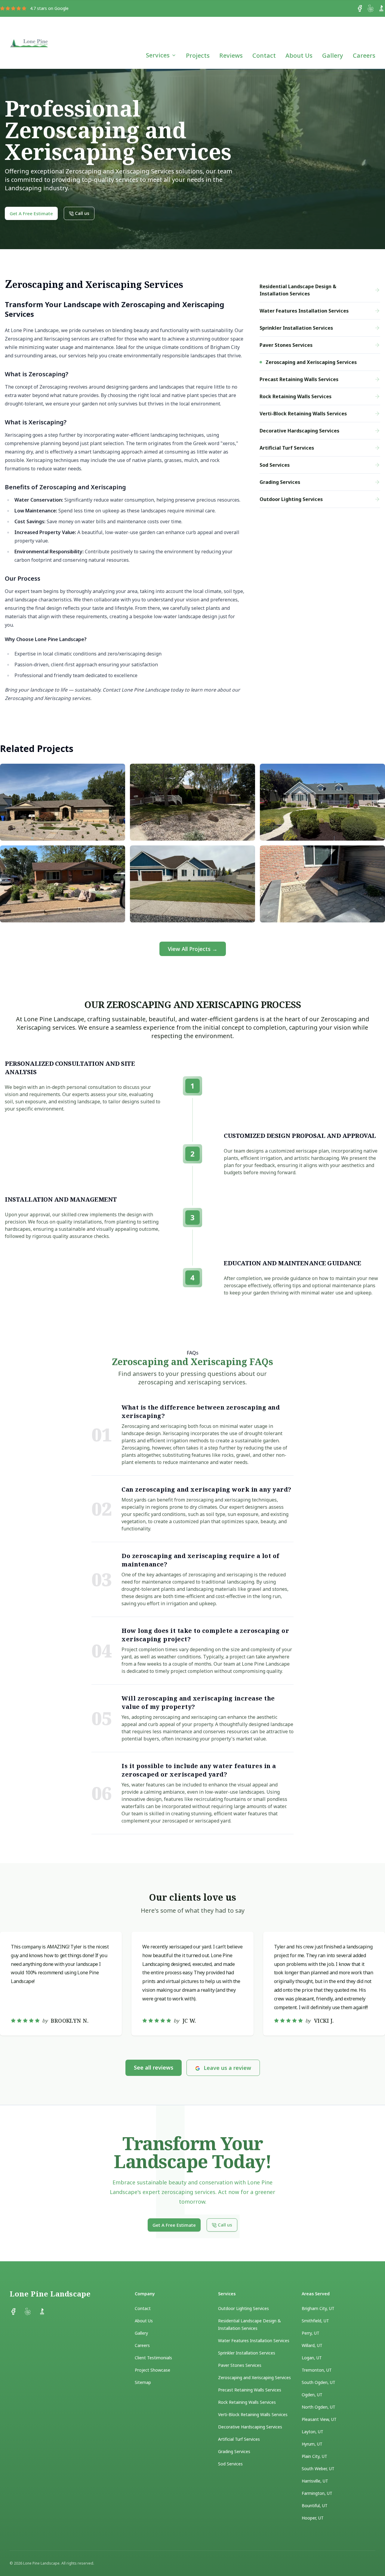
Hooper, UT (313, 2518)
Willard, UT (312, 2345)
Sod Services (230, 2464)
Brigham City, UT (318, 2308)
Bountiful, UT (315, 2506)
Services (158, 55)
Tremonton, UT (317, 2370)
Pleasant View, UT (319, 2419)
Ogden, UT (312, 2395)
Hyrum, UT (312, 2444)
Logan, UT (312, 2358)
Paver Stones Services (240, 2365)
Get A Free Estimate (308, 34)
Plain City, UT (314, 2456)
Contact (264, 56)
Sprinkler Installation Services (247, 2353)
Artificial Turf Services (239, 2439)
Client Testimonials (153, 2358)
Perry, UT (311, 2333)
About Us (299, 56)
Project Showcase (152, 2370)
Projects (198, 56)
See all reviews (154, 2067)
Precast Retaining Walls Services (250, 2390)
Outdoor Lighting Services (243, 2308)
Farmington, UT (317, 2493)
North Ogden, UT (319, 2407)
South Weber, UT (318, 2469)
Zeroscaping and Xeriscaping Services (254, 2377)
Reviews (231, 56)
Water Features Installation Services (254, 2341)
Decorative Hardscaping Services (250, 2427)
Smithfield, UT (315, 2321)
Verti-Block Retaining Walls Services (253, 2414)
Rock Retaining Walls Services (247, 2402)
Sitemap (143, 2382)
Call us (363, 34)
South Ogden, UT (319, 2382)
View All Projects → (193, 949)
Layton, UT (313, 2432)
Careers (364, 56)
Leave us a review (227, 2068)
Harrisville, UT (315, 2481)
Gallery (333, 56)
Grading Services (234, 2451)
